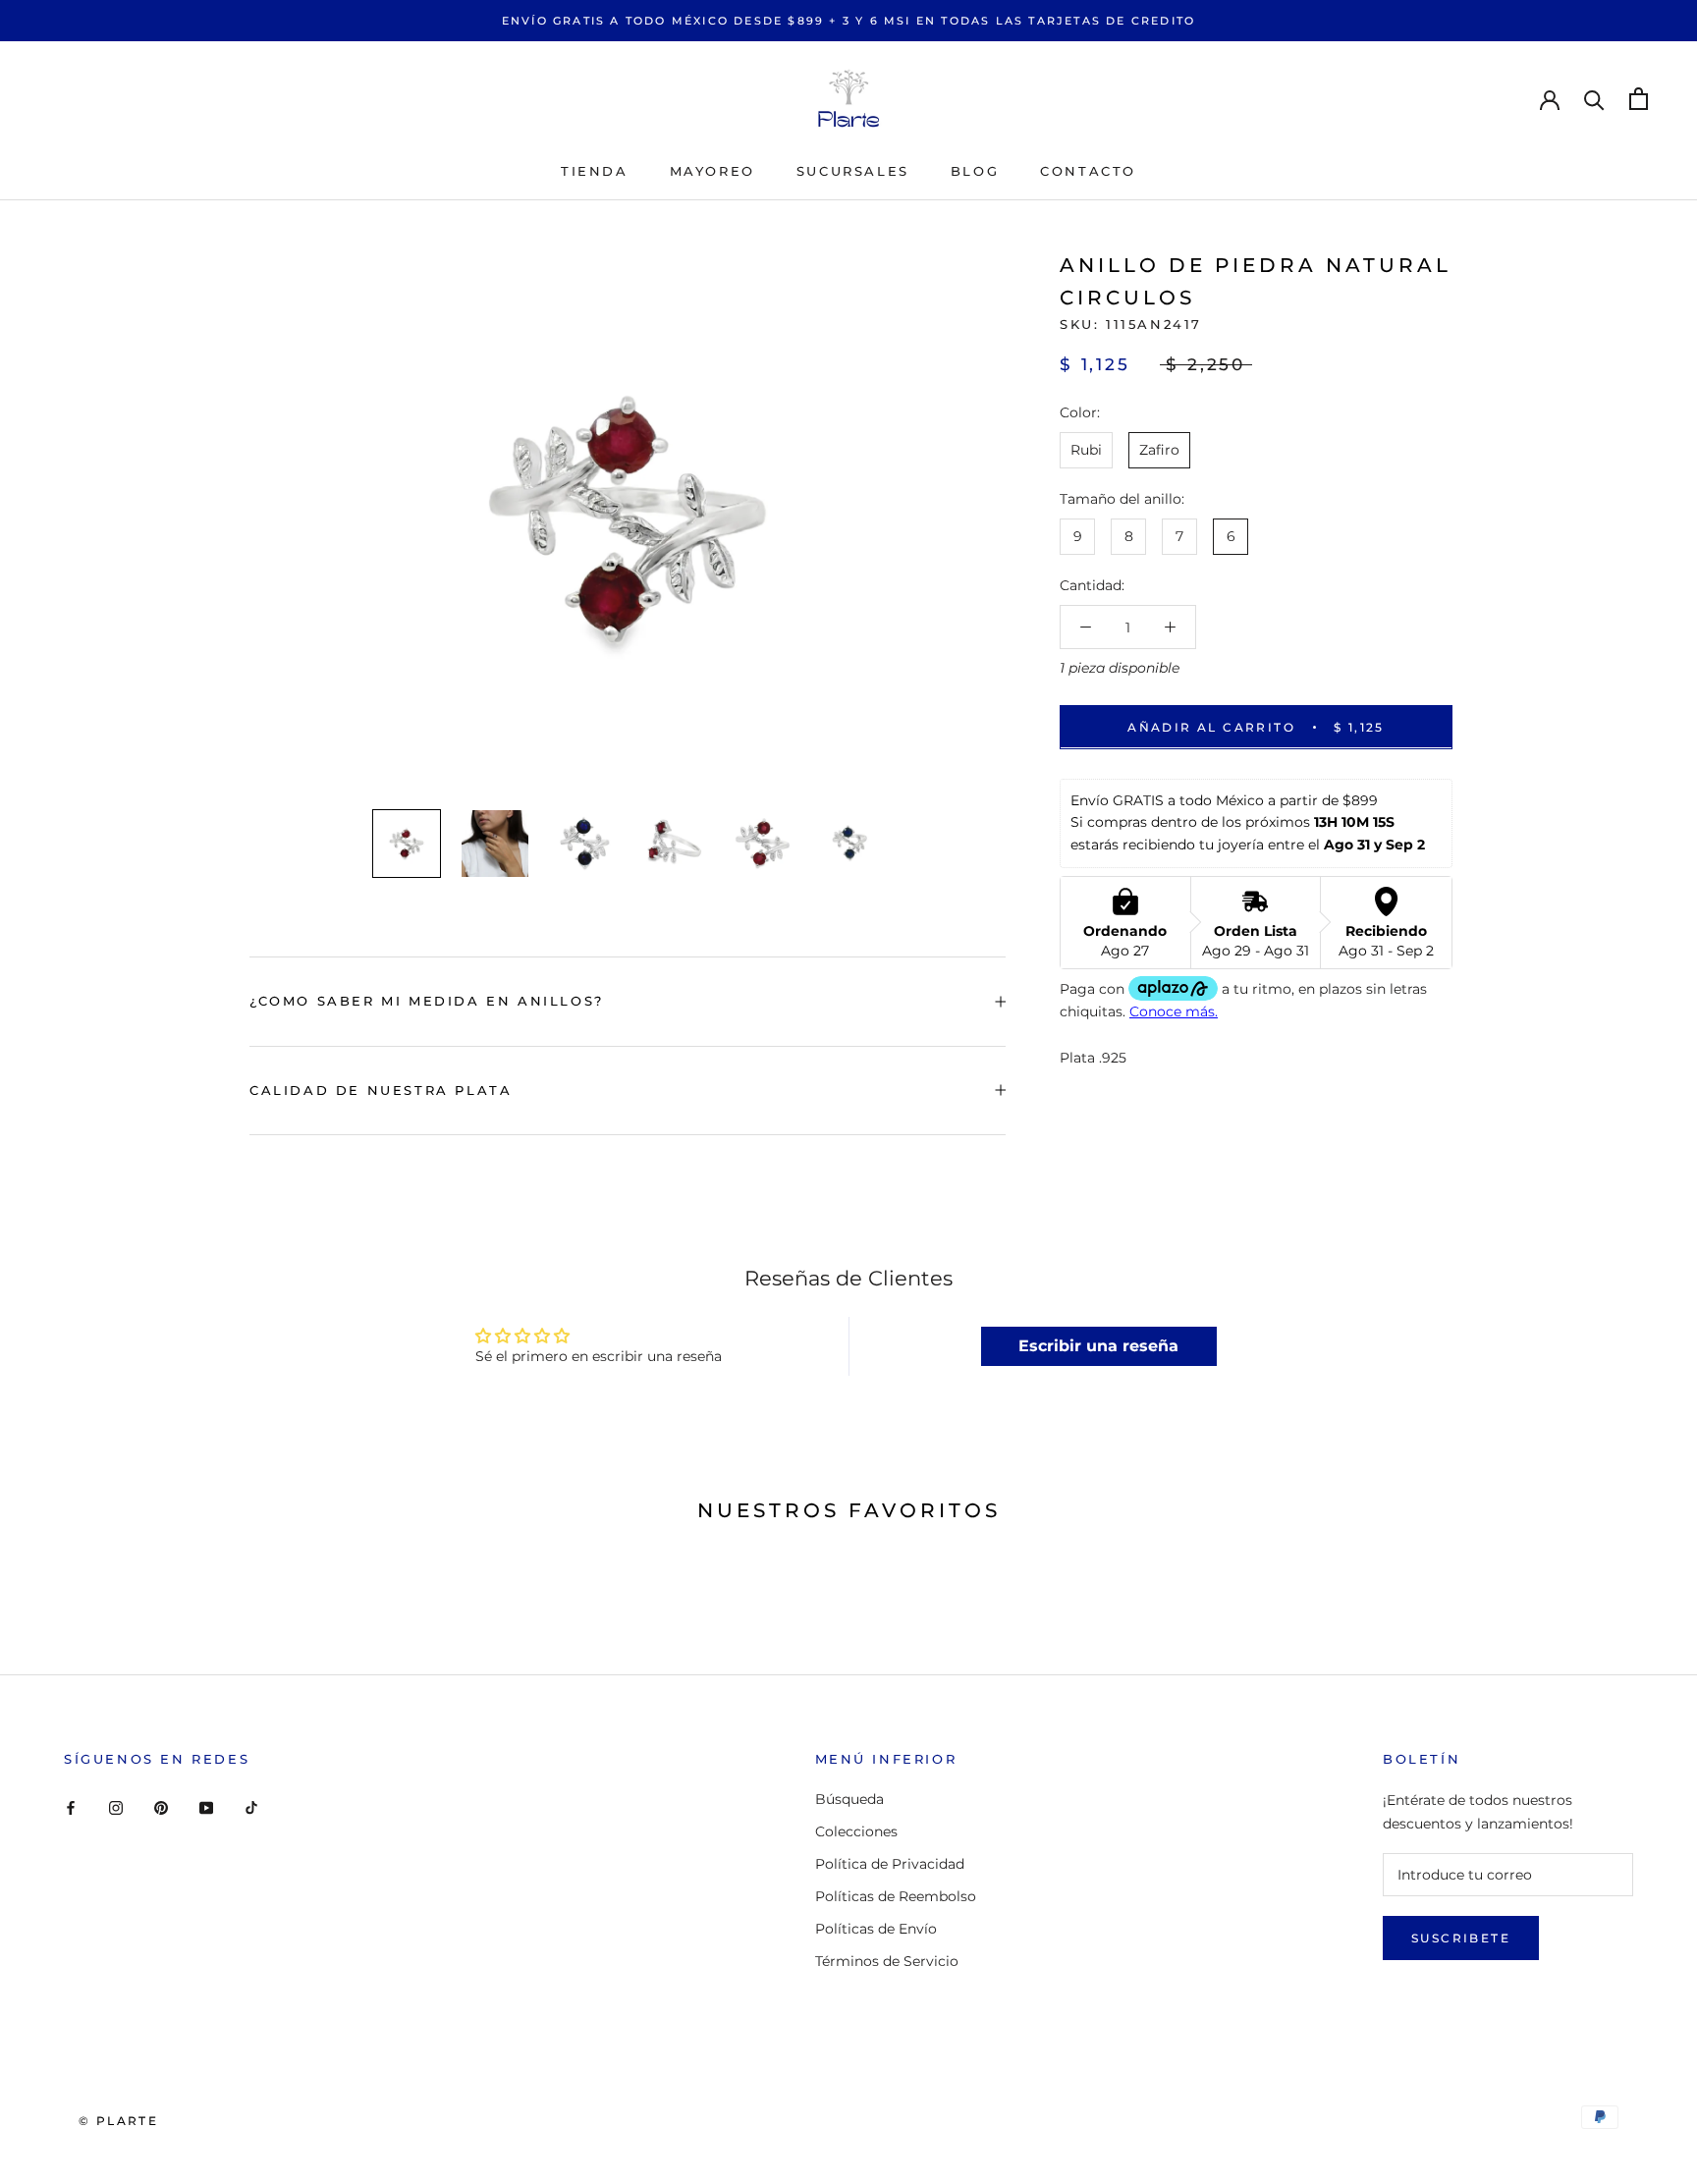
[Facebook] (71, 1806)
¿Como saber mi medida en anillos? (427, 1001)
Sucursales (853, 171)
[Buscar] (1594, 99)
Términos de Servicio (887, 1961)
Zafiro (1159, 450)
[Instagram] (116, 1806)
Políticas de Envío (876, 1929)
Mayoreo (712, 171)
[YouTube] (206, 1806)
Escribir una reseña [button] (1098, 1346)
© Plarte (118, 2121)
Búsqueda (849, 1799)
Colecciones (856, 1831)
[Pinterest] (161, 1806)
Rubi (1086, 450)
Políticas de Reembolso (896, 1896)
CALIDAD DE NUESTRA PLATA (381, 1090)
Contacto (1088, 171)
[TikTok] (251, 1806)
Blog (975, 171)
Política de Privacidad (890, 1864)
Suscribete (1461, 1938)
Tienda (595, 171)
